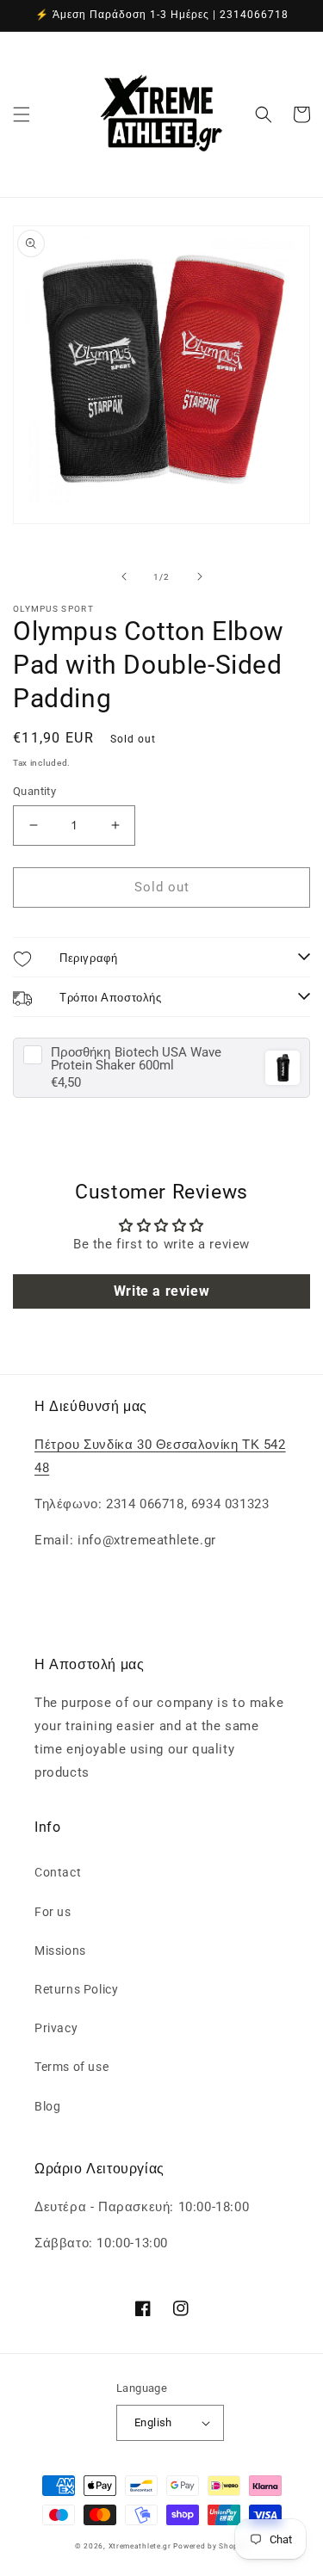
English (153, 2422)
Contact (58, 1872)
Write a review (161, 1291)
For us (53, 1912)
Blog (47, 2106)
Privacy (56, 2028)
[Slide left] (124, 576)
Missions (60, 1950)
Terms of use (71, 2067)
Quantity (34, 791)
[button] (22, 114)
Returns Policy (76, 1989)
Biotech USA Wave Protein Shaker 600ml (136, 1059)
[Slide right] (200, 576)
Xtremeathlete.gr (140, 2546)
